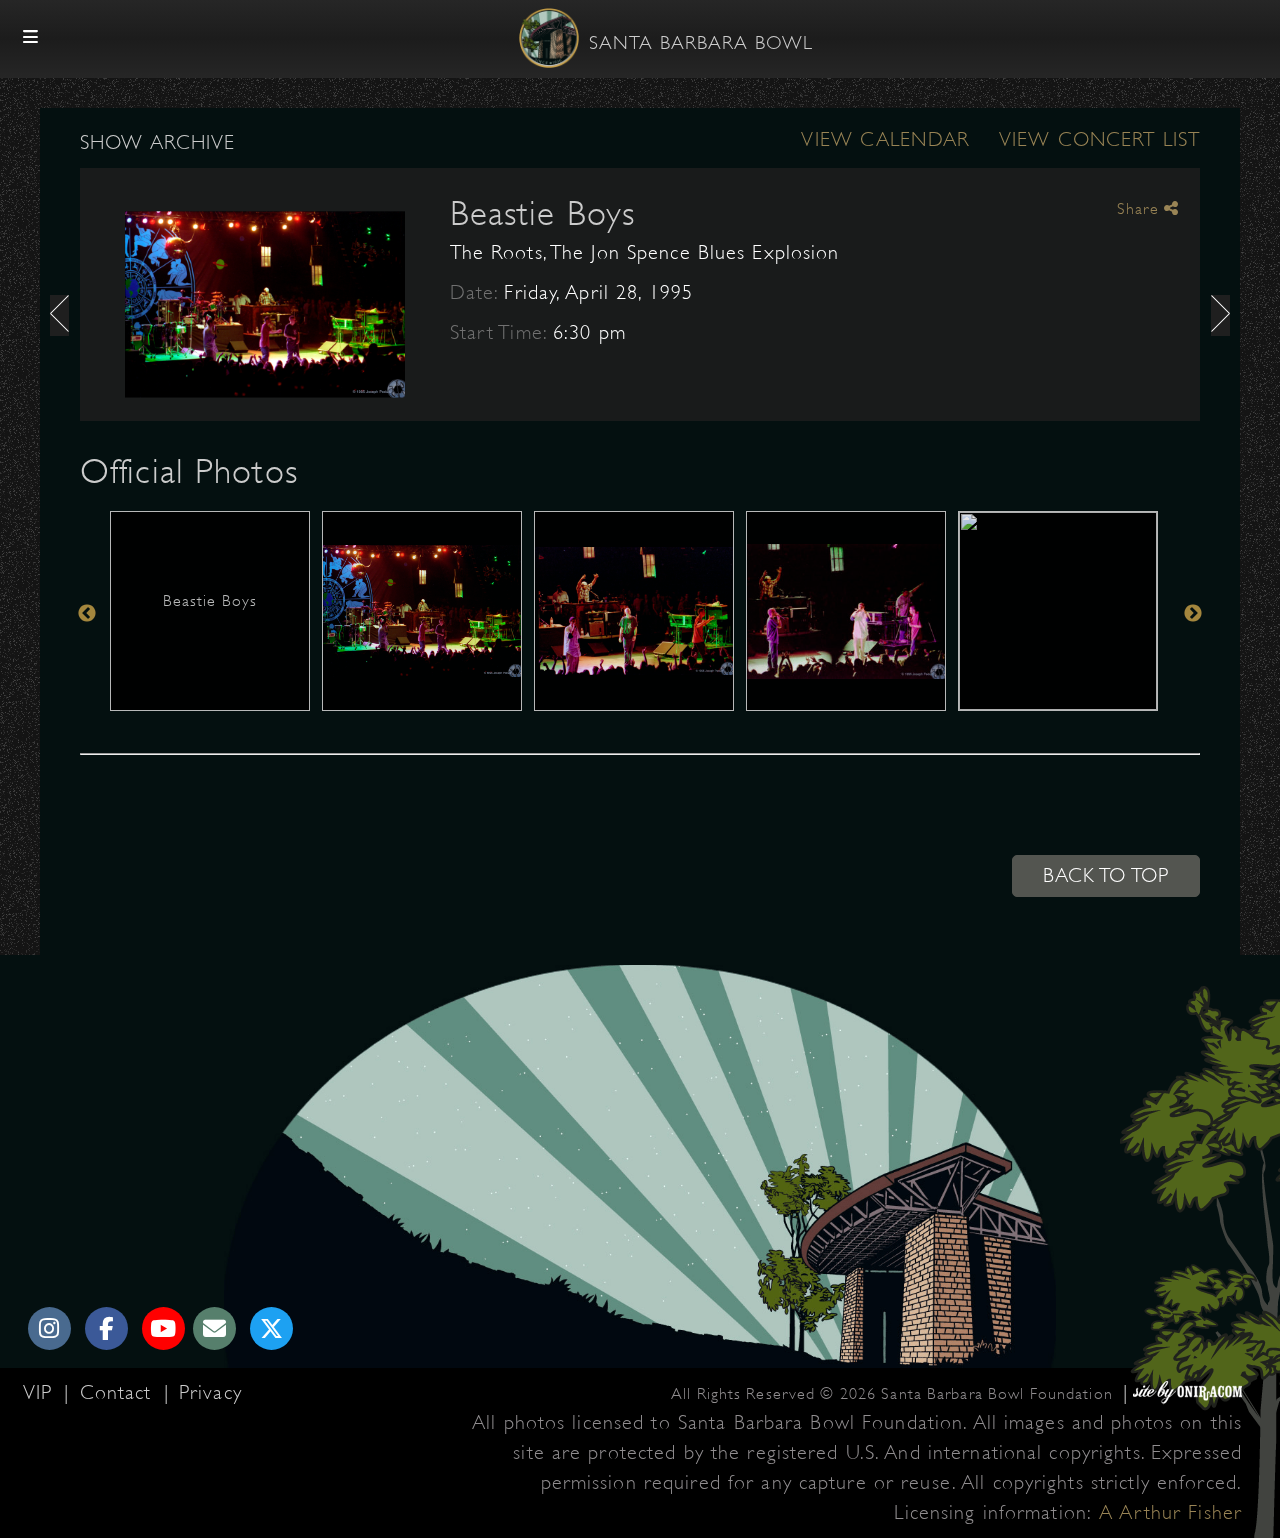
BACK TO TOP (1106, 875)
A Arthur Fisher (1170, 1512)
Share (1140, 209)
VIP (41, 1392)
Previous (87, 613)
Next (1193, 613)
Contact (119, 1392)
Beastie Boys (542, 213)
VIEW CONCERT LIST (1099, 139)
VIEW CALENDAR (885, 139)
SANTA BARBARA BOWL (701, 43)
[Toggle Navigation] (31, 38)
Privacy (210, 1392)
